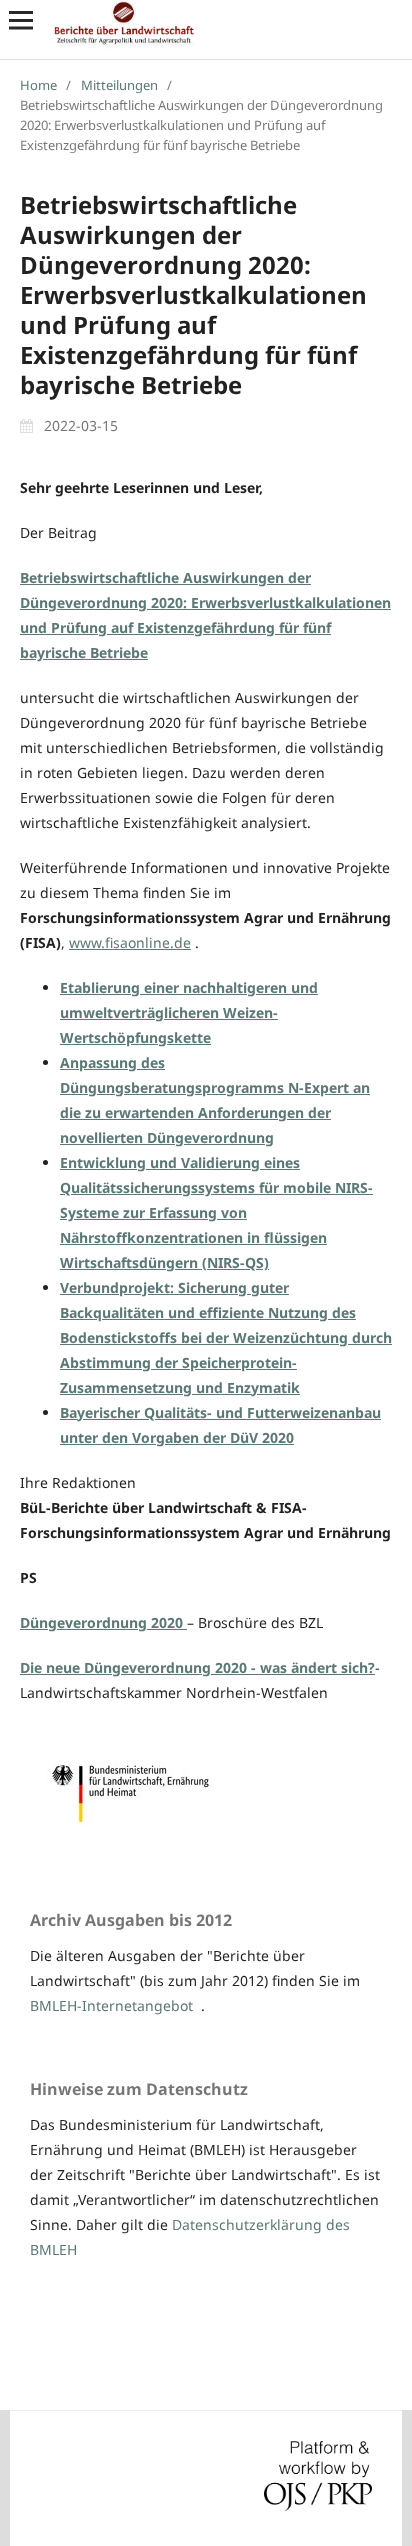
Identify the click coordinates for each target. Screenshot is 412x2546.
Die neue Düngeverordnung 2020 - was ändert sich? (197, 1667)
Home (38, 85)
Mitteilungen (119, 85)
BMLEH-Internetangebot (111, 2005)
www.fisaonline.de (130, 942)
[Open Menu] (21, 20)
